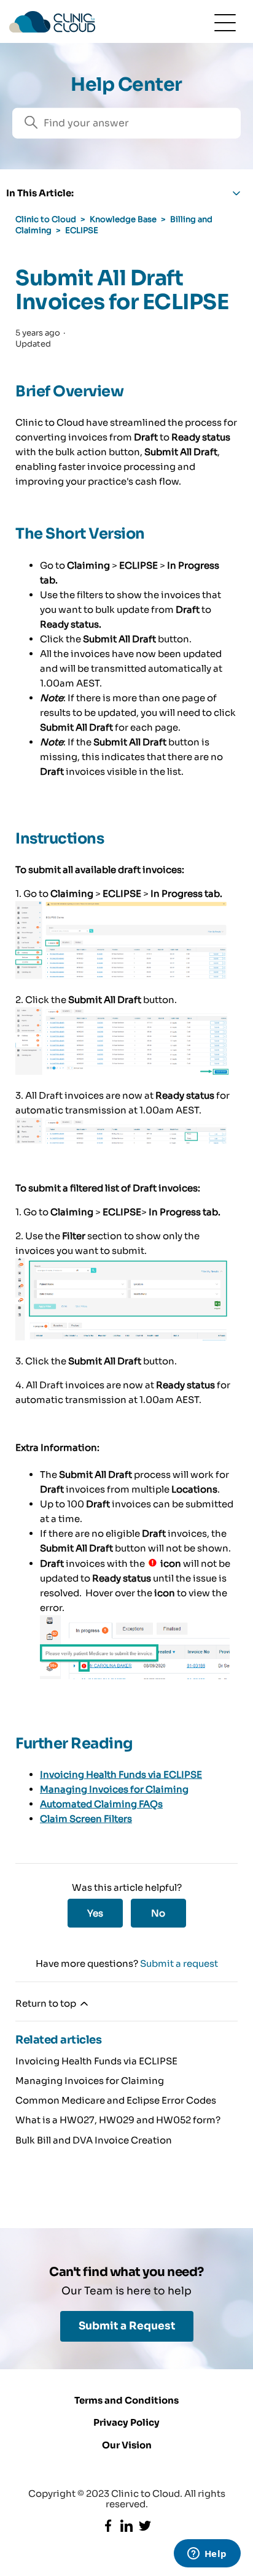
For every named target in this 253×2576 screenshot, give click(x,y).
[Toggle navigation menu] (225, 22)
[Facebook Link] (108, 2526)
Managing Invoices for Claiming (114, 1789)
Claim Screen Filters (86, 1819)
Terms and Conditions (126, 2400)
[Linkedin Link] (126, 2526)
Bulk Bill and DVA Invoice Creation (94, 2140)
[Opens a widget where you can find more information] (207, 2555)
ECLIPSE (82, 230)
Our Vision (127, 2445)
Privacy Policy (126, 2422)
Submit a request (179, 1963)
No (158, 1913)
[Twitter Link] (145, 2526)
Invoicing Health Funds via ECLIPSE (121, 1774)
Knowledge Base (123, 219)
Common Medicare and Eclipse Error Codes (116, 2100)
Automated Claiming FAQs (101, 1804)
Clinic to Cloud (46, 219)
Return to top (47, 2003)
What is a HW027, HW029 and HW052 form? (118, 2120)
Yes (95, 1913)
